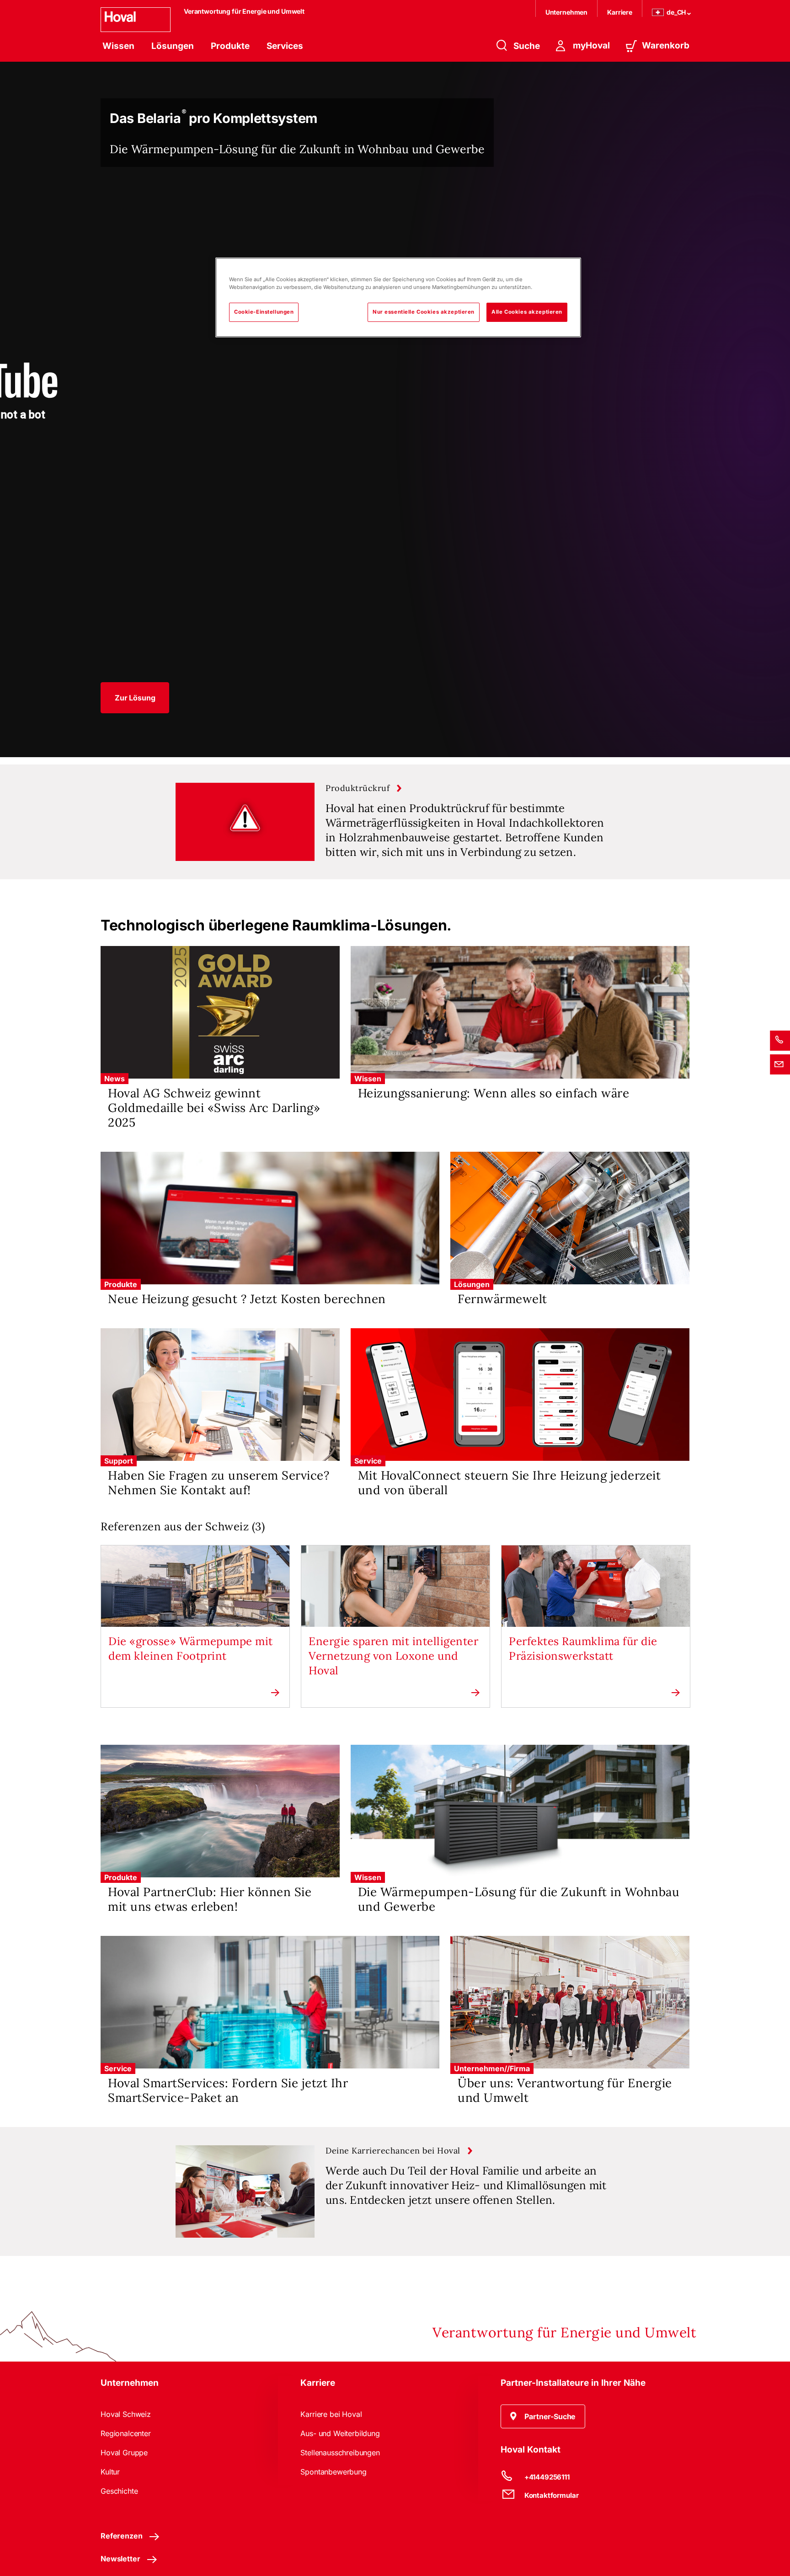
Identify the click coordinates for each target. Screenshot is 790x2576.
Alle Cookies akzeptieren (527, 312)
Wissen (118, 46)
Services (285, 46)
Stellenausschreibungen (340, 2453)
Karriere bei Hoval (331, 2414)
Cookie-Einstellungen (264, 312)
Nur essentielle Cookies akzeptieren (424, 312)
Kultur (110, 2472)
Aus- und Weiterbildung (340, 2433)
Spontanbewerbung (333, 2472)
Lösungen (173, 46)
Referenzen (121, 2536)
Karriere (620, 12)
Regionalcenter (126, 2433)
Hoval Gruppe (124, 2453)
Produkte (230, 46)
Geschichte (119, 2491)
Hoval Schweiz (126, 2414)
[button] (135, 698)
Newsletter (120, 2559)
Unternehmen (566, 12)
